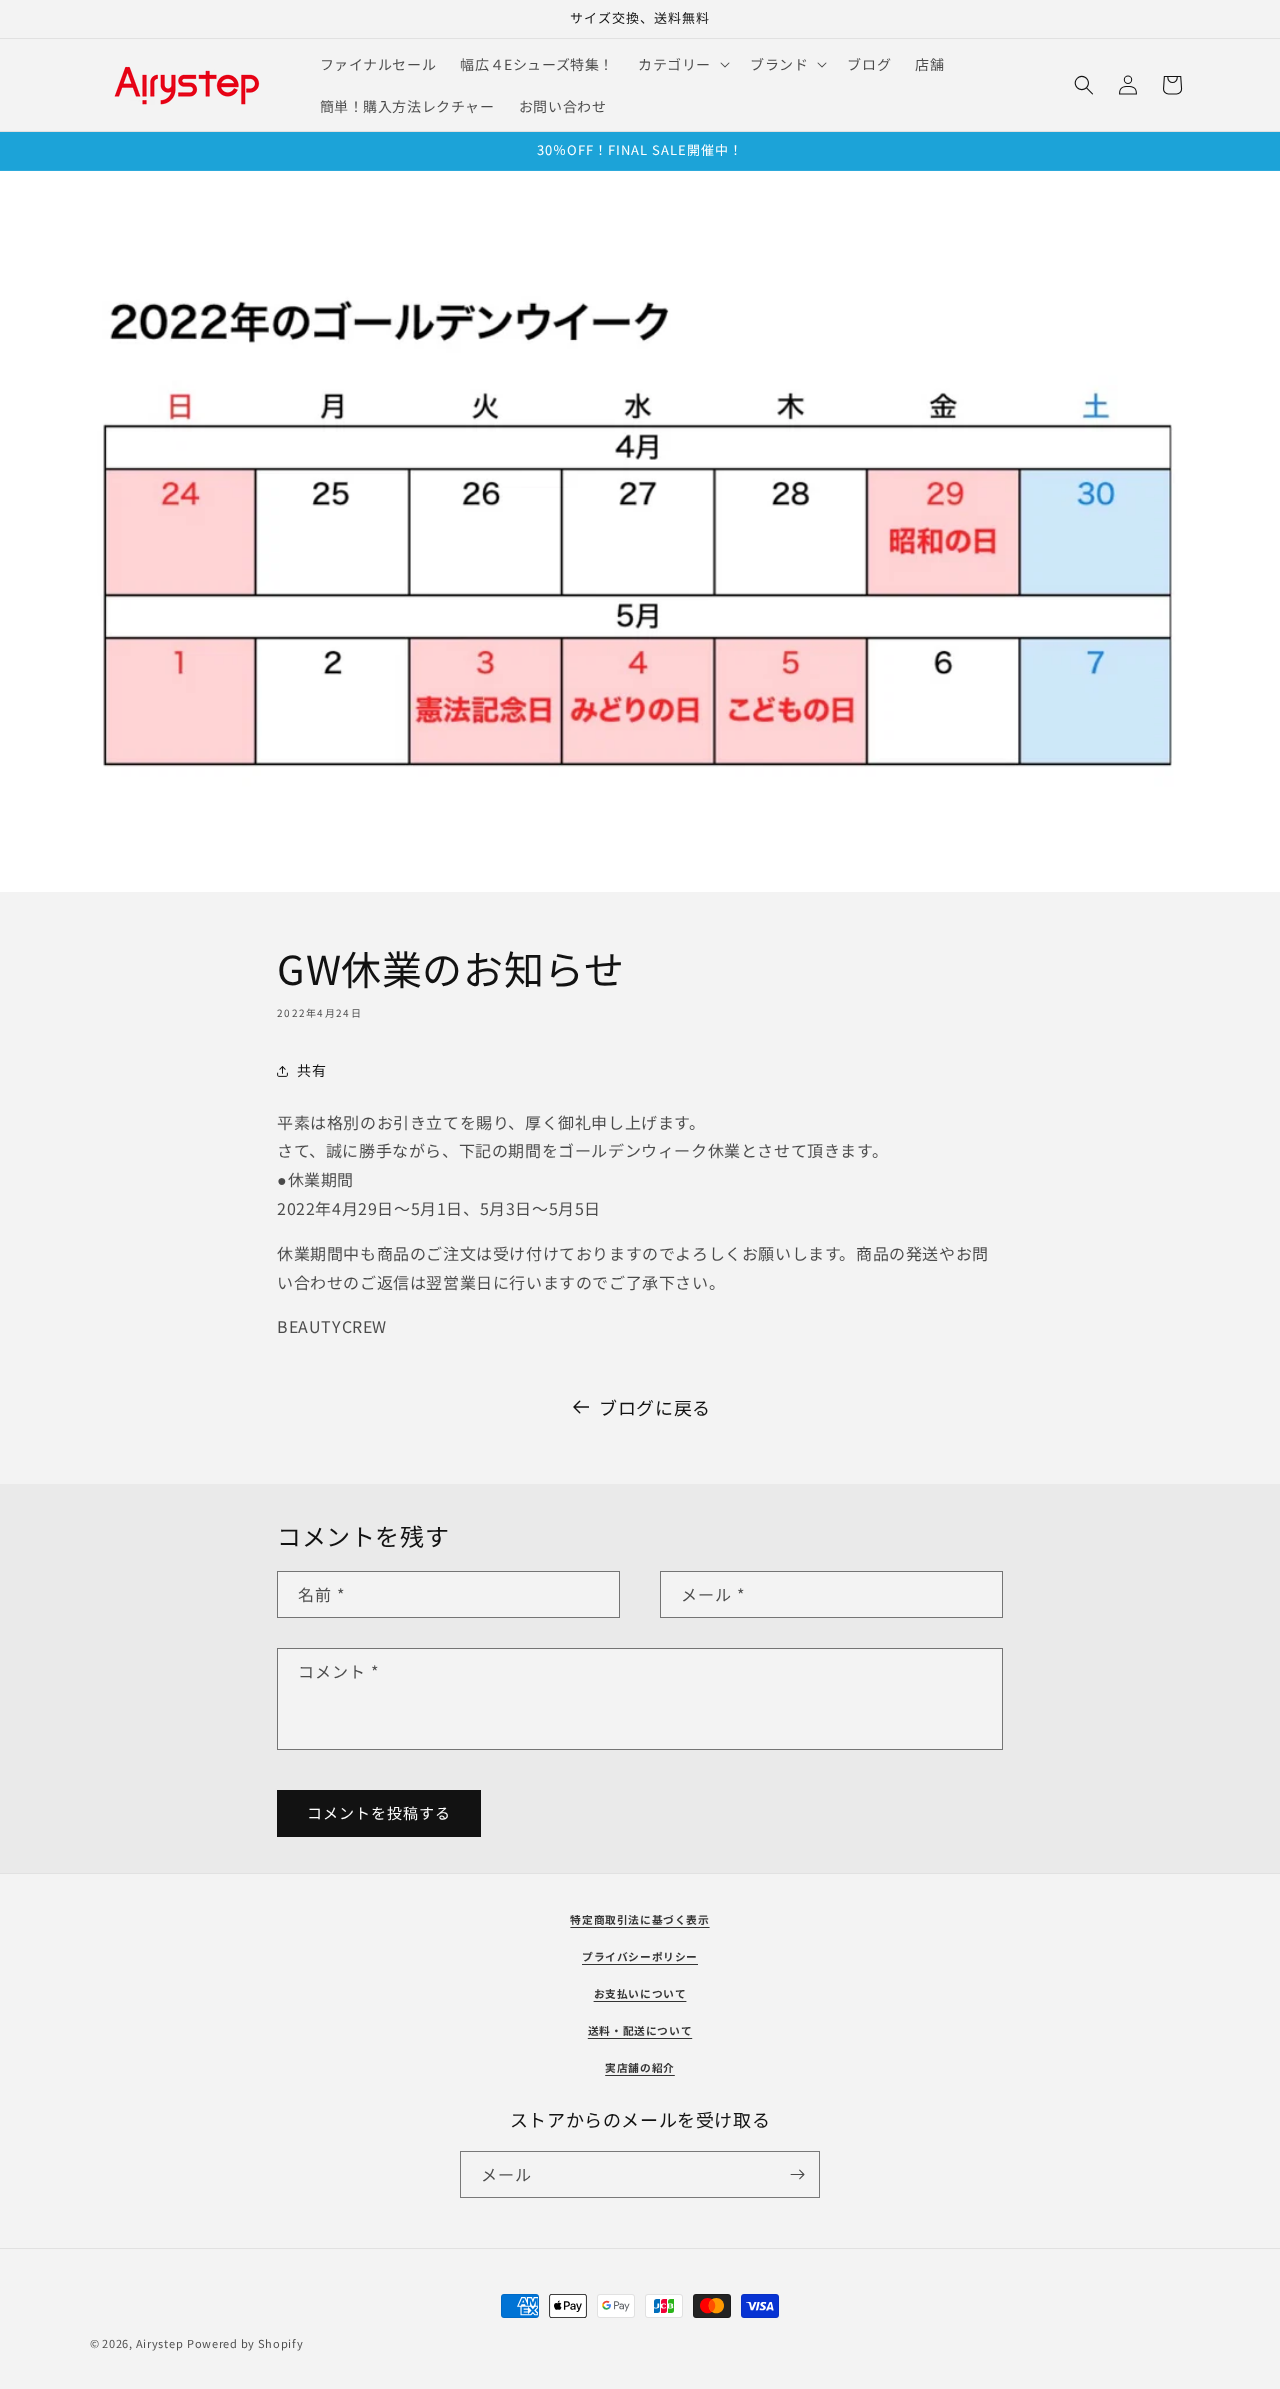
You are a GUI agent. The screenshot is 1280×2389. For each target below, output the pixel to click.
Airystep (160, 2343)
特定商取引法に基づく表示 (639, 1919)
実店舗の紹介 (640, 2067)
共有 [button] (311, 1070)
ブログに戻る (655, 1407)
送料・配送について (640, 2030)
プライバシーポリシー (640, 1956)
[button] (682, 64)
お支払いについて (640, 1993)
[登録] (797, 2174)
